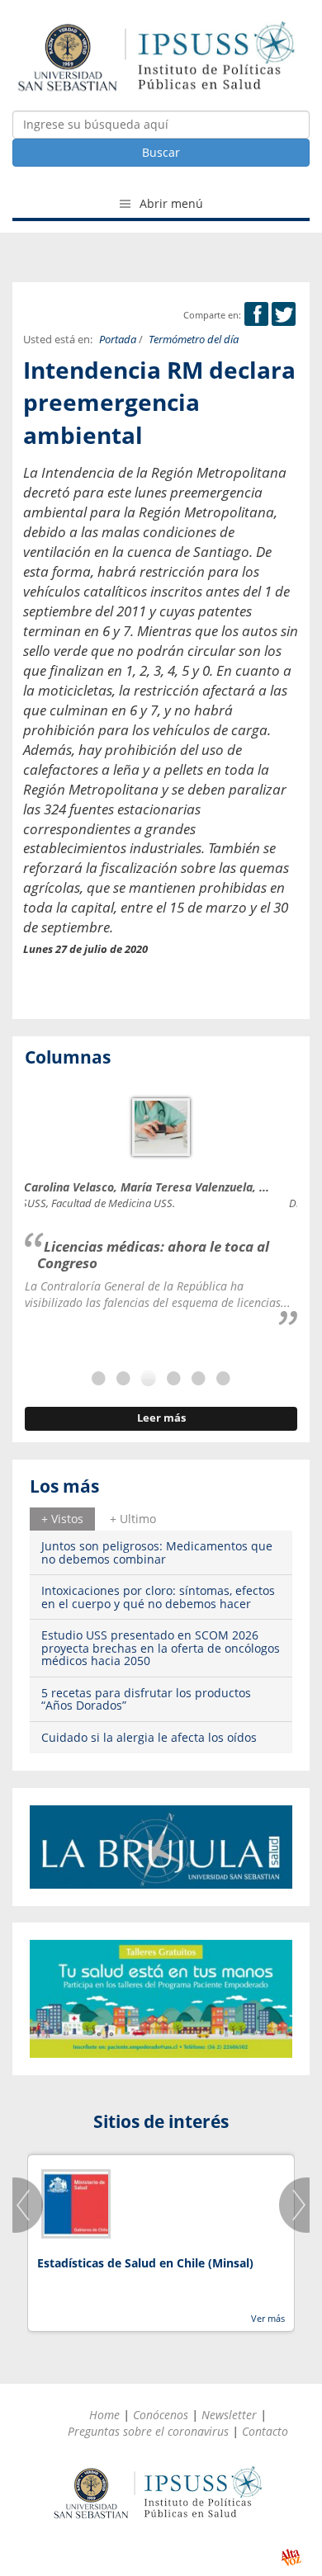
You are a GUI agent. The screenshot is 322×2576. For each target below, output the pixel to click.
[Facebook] (256, 315)
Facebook (256, 314)
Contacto (265, 2431)
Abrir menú (170, 203)
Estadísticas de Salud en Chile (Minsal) (145, 2263)
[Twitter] (284, 315)
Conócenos (161, 2415)
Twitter (284, 314)
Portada (118, 340)
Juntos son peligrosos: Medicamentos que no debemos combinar (157, 1552)
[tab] (62, 1519)
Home (104, 2415)
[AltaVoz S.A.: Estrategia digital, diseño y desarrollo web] (291, 2557)
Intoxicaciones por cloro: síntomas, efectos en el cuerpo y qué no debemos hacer (158, 1597)
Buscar (161, 152)
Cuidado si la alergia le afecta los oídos (149, 1737)
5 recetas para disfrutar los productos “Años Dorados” (146, 1699)
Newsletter (229, 2415)
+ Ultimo (133, 1519)
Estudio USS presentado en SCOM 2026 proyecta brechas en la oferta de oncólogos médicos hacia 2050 (161, 1648)
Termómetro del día (194, 340)
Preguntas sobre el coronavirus (148, 2431)
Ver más (268, 2318)
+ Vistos (62, 1519)
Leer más (161, 1418)
